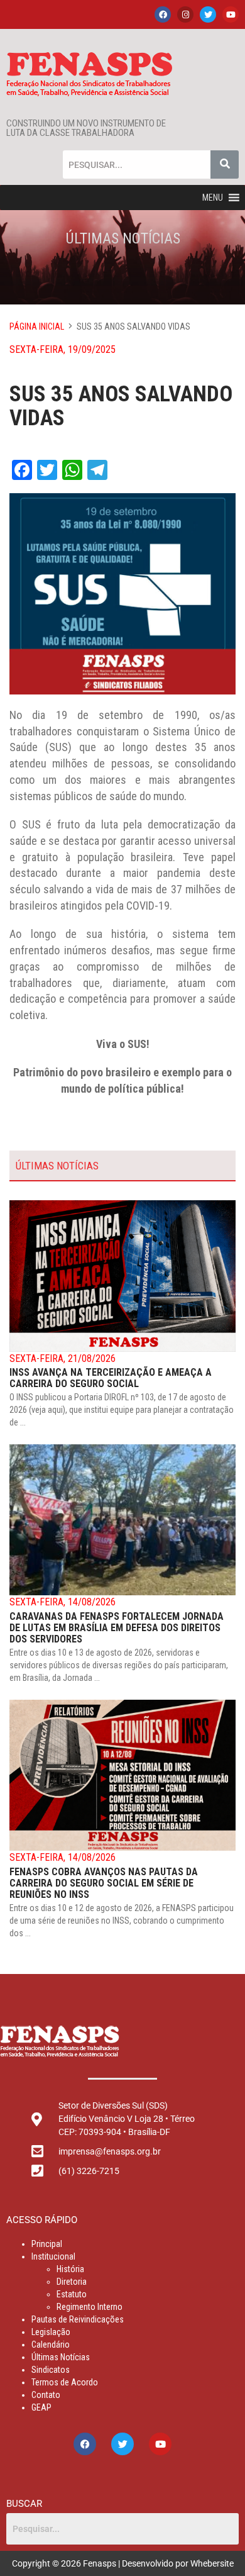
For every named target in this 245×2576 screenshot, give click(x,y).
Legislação (51, 2332)
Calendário (51, 2345)
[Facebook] (163, 14)
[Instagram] (185, 14)
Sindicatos (51, 2370)
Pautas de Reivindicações (78, 2319)
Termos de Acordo (65, 2382)
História (70, 2269)
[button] (213, 198)
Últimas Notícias (61, 2357)
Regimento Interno (90, 2307)
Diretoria (72, 2282)
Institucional (53, 2256)
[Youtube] (231, 14)
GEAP (41, 2407)
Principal (47, 2244)
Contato (46, 2395)
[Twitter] (208, 14)
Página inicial (37, 326)
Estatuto (72, 2294)
